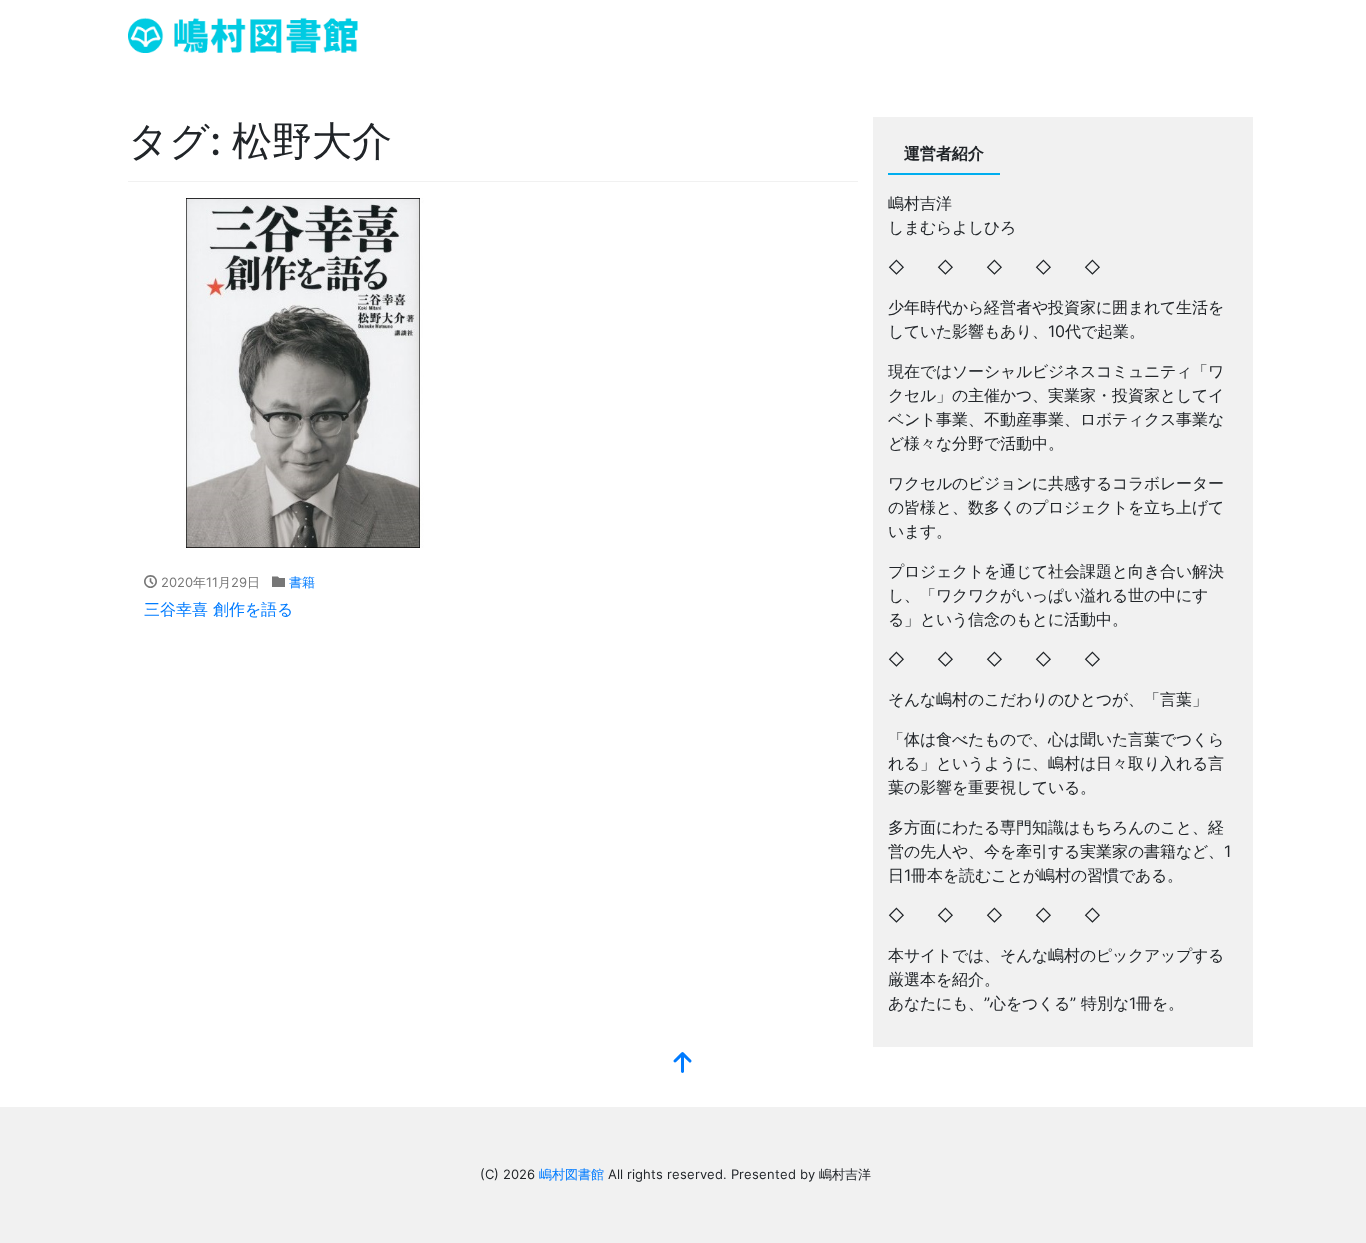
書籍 (302, 582)
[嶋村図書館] (243, 33)
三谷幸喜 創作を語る (218, 609)
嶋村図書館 (571, 1174)
